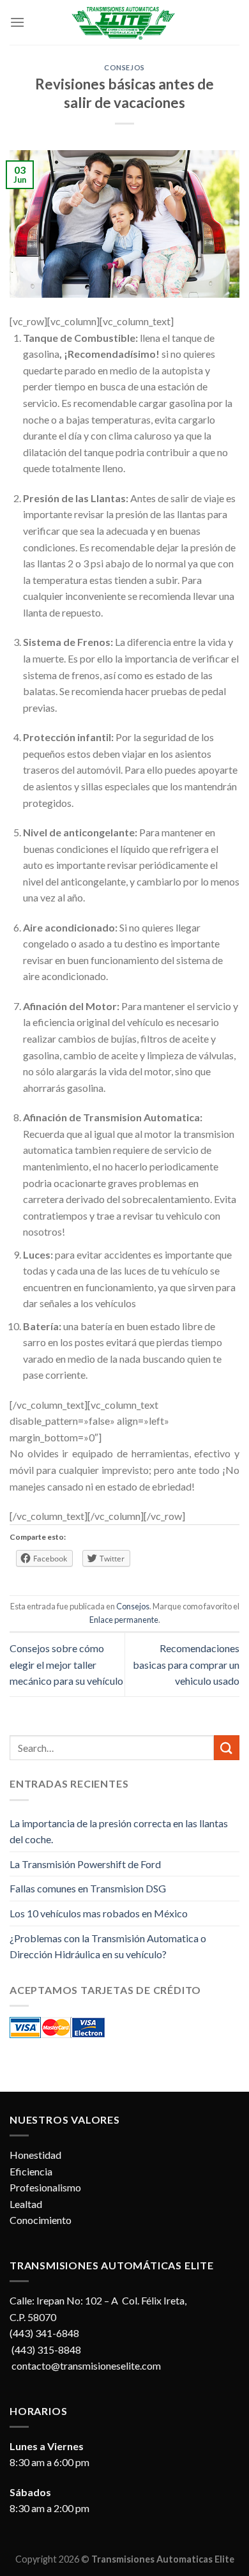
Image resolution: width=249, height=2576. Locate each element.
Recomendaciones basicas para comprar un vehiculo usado (186, 1664)
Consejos (124, 67)
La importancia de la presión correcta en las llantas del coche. (119, 1831)
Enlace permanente (124, 1620)
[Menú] (17, 22)
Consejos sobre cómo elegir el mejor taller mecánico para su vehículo (66, 1664)
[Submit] (227, 1748)
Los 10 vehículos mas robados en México (99, 1913)
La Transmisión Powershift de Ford (85, 1864)
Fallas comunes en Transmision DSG (88, 1888)
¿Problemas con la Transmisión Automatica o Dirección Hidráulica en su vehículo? (108, 1946)
